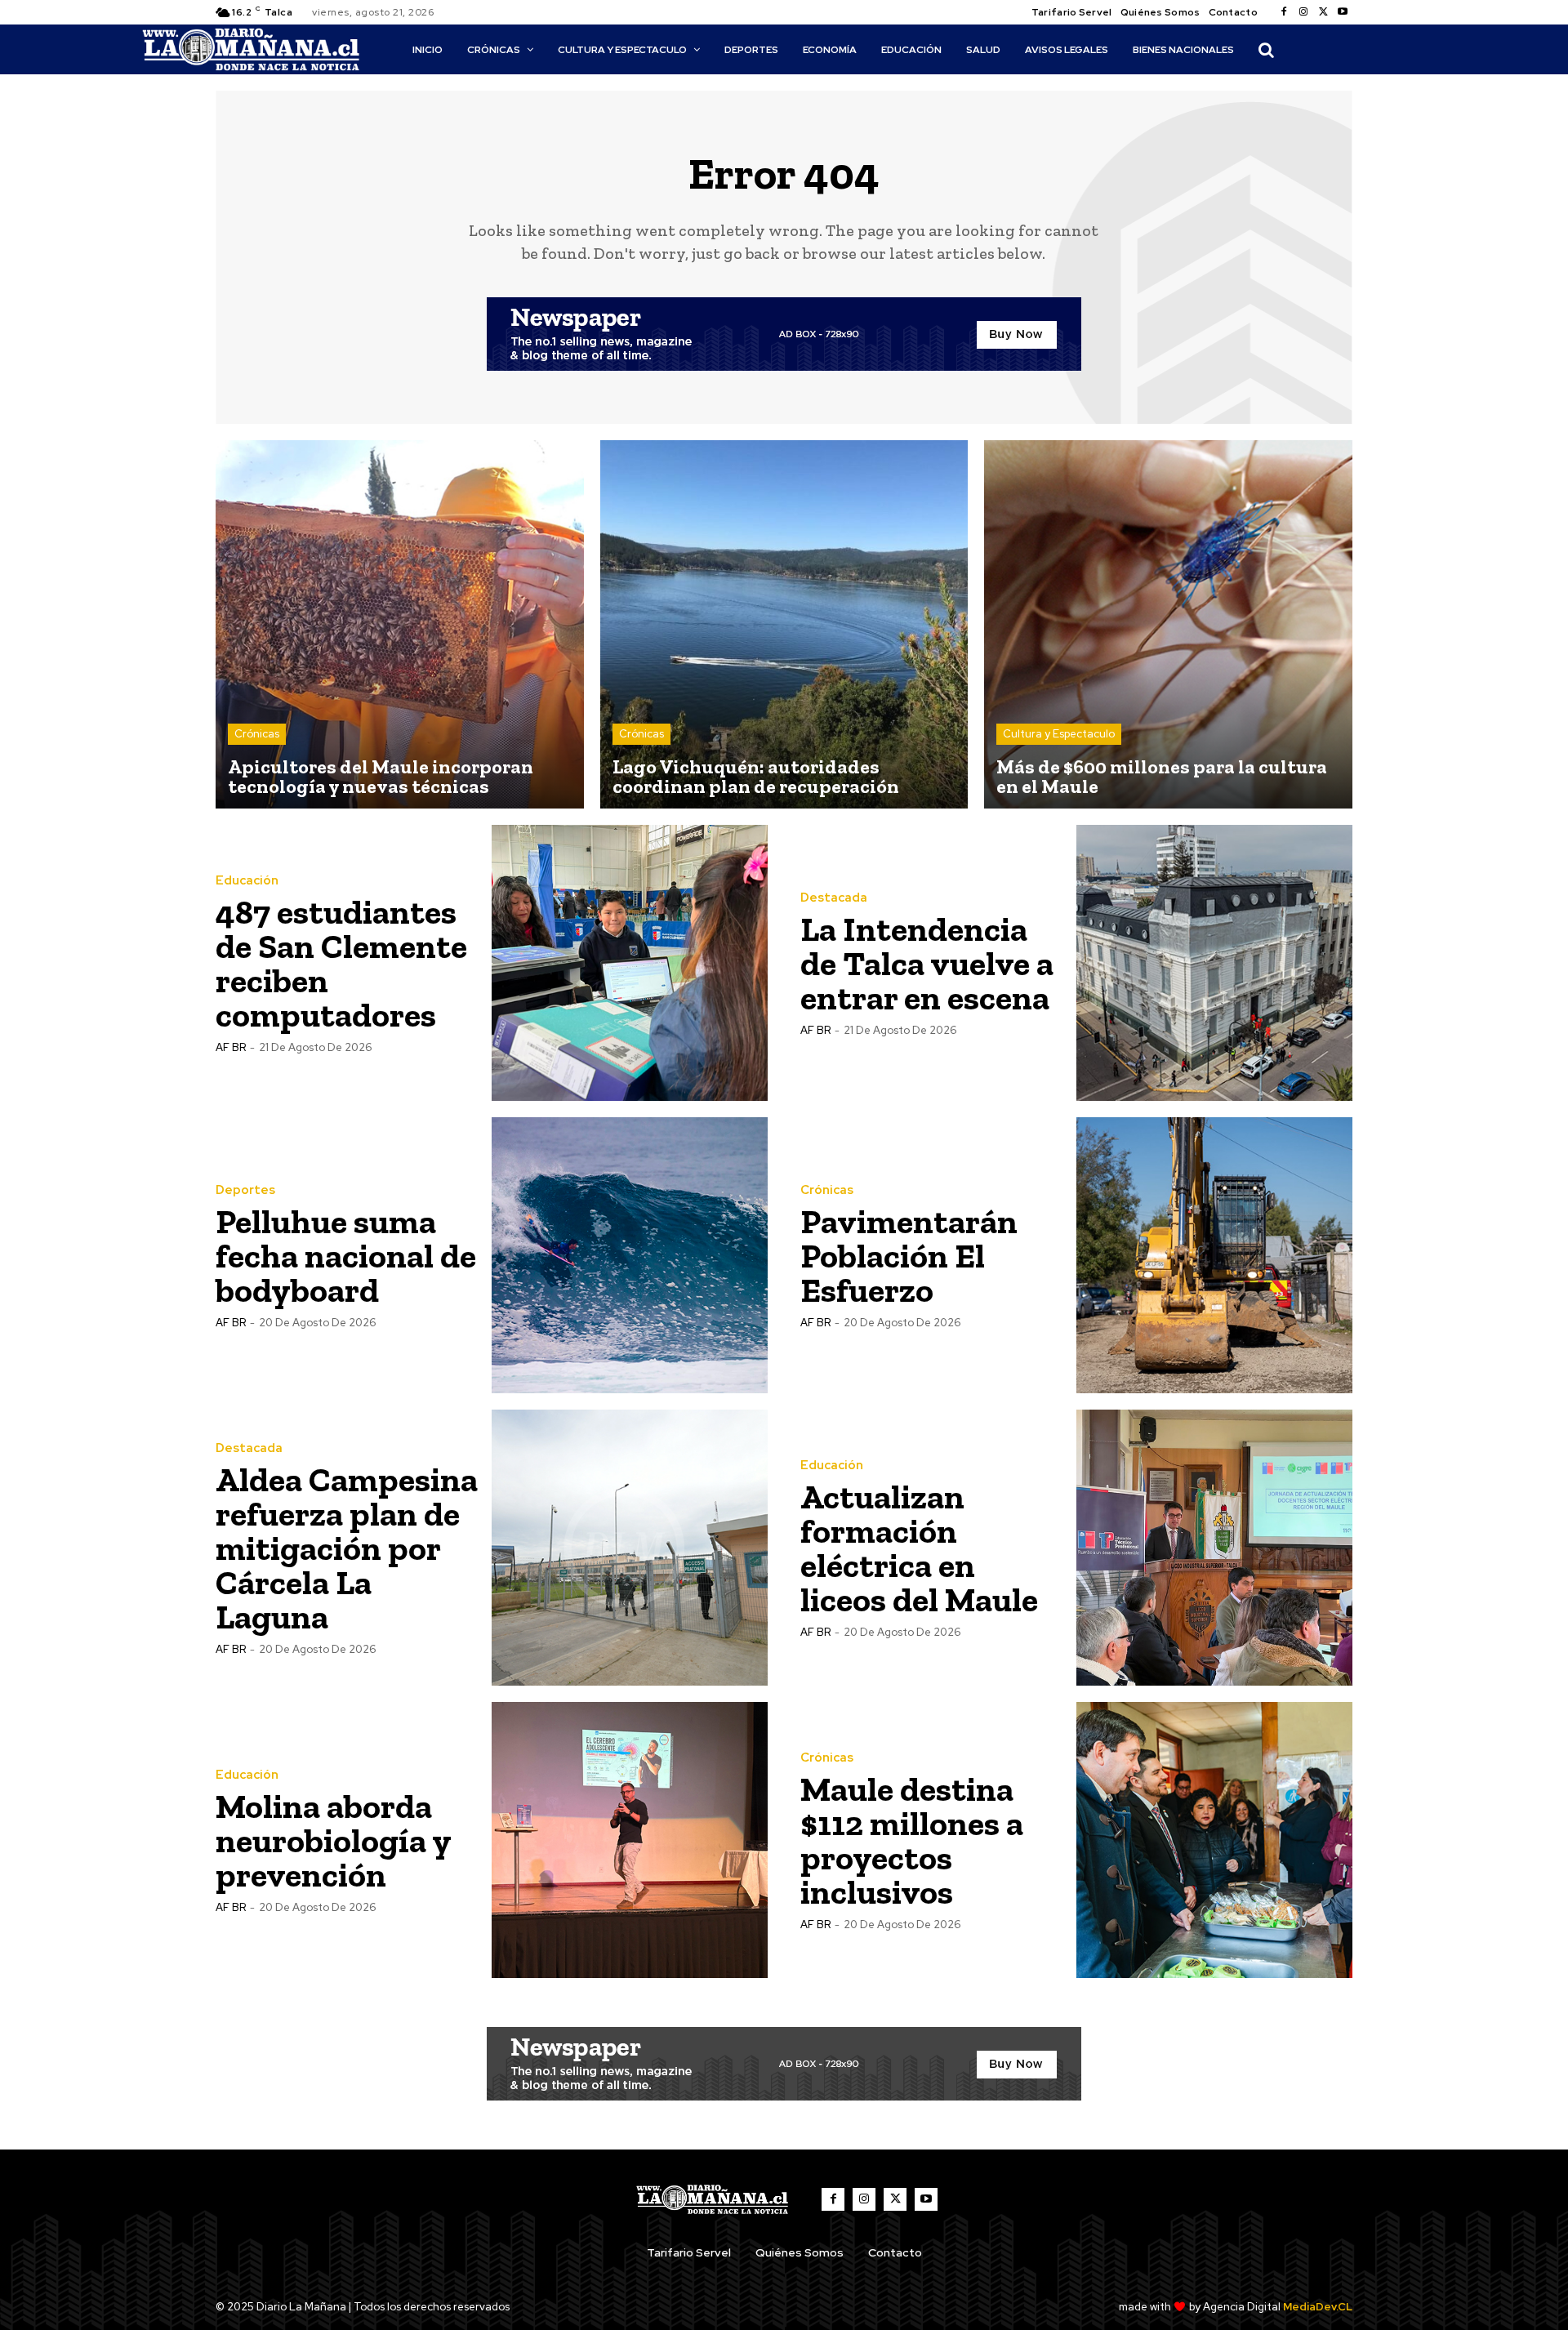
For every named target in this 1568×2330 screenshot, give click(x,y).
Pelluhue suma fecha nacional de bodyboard (346, 1256)
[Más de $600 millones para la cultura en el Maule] (1168, 624)
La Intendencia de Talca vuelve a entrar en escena (927, 963)
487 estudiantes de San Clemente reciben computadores (341, 963)
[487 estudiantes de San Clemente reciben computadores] (630, 963)
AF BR (231, 1047)
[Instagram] (1303, 12)
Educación (247, 881)
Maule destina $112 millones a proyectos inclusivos (912, 1840)
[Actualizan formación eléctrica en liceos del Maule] (1214, 1548)
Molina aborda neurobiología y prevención (334, 1840)
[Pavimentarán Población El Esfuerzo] (1214, 1255)
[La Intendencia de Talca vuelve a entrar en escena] (1214, 963)
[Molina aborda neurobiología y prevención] (630, 1840)
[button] (1266, 50)
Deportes (245, 1190)
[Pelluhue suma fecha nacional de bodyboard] (630, 1255)
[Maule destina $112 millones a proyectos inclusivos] (1214, 1840)
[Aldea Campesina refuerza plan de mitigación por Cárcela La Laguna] (630, 1548)
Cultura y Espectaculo (1059, 734)
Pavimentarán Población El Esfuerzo (909, 1256)
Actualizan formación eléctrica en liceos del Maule (919, 1548)
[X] (1323, 12)
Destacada (834, 898)
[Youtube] (1343, 12)
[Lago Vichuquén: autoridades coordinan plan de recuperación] (784, 624)
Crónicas (257, 734)
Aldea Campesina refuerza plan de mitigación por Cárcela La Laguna (347, 1548)
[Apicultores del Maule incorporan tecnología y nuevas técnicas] (400, 624)
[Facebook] (1284, 12)
